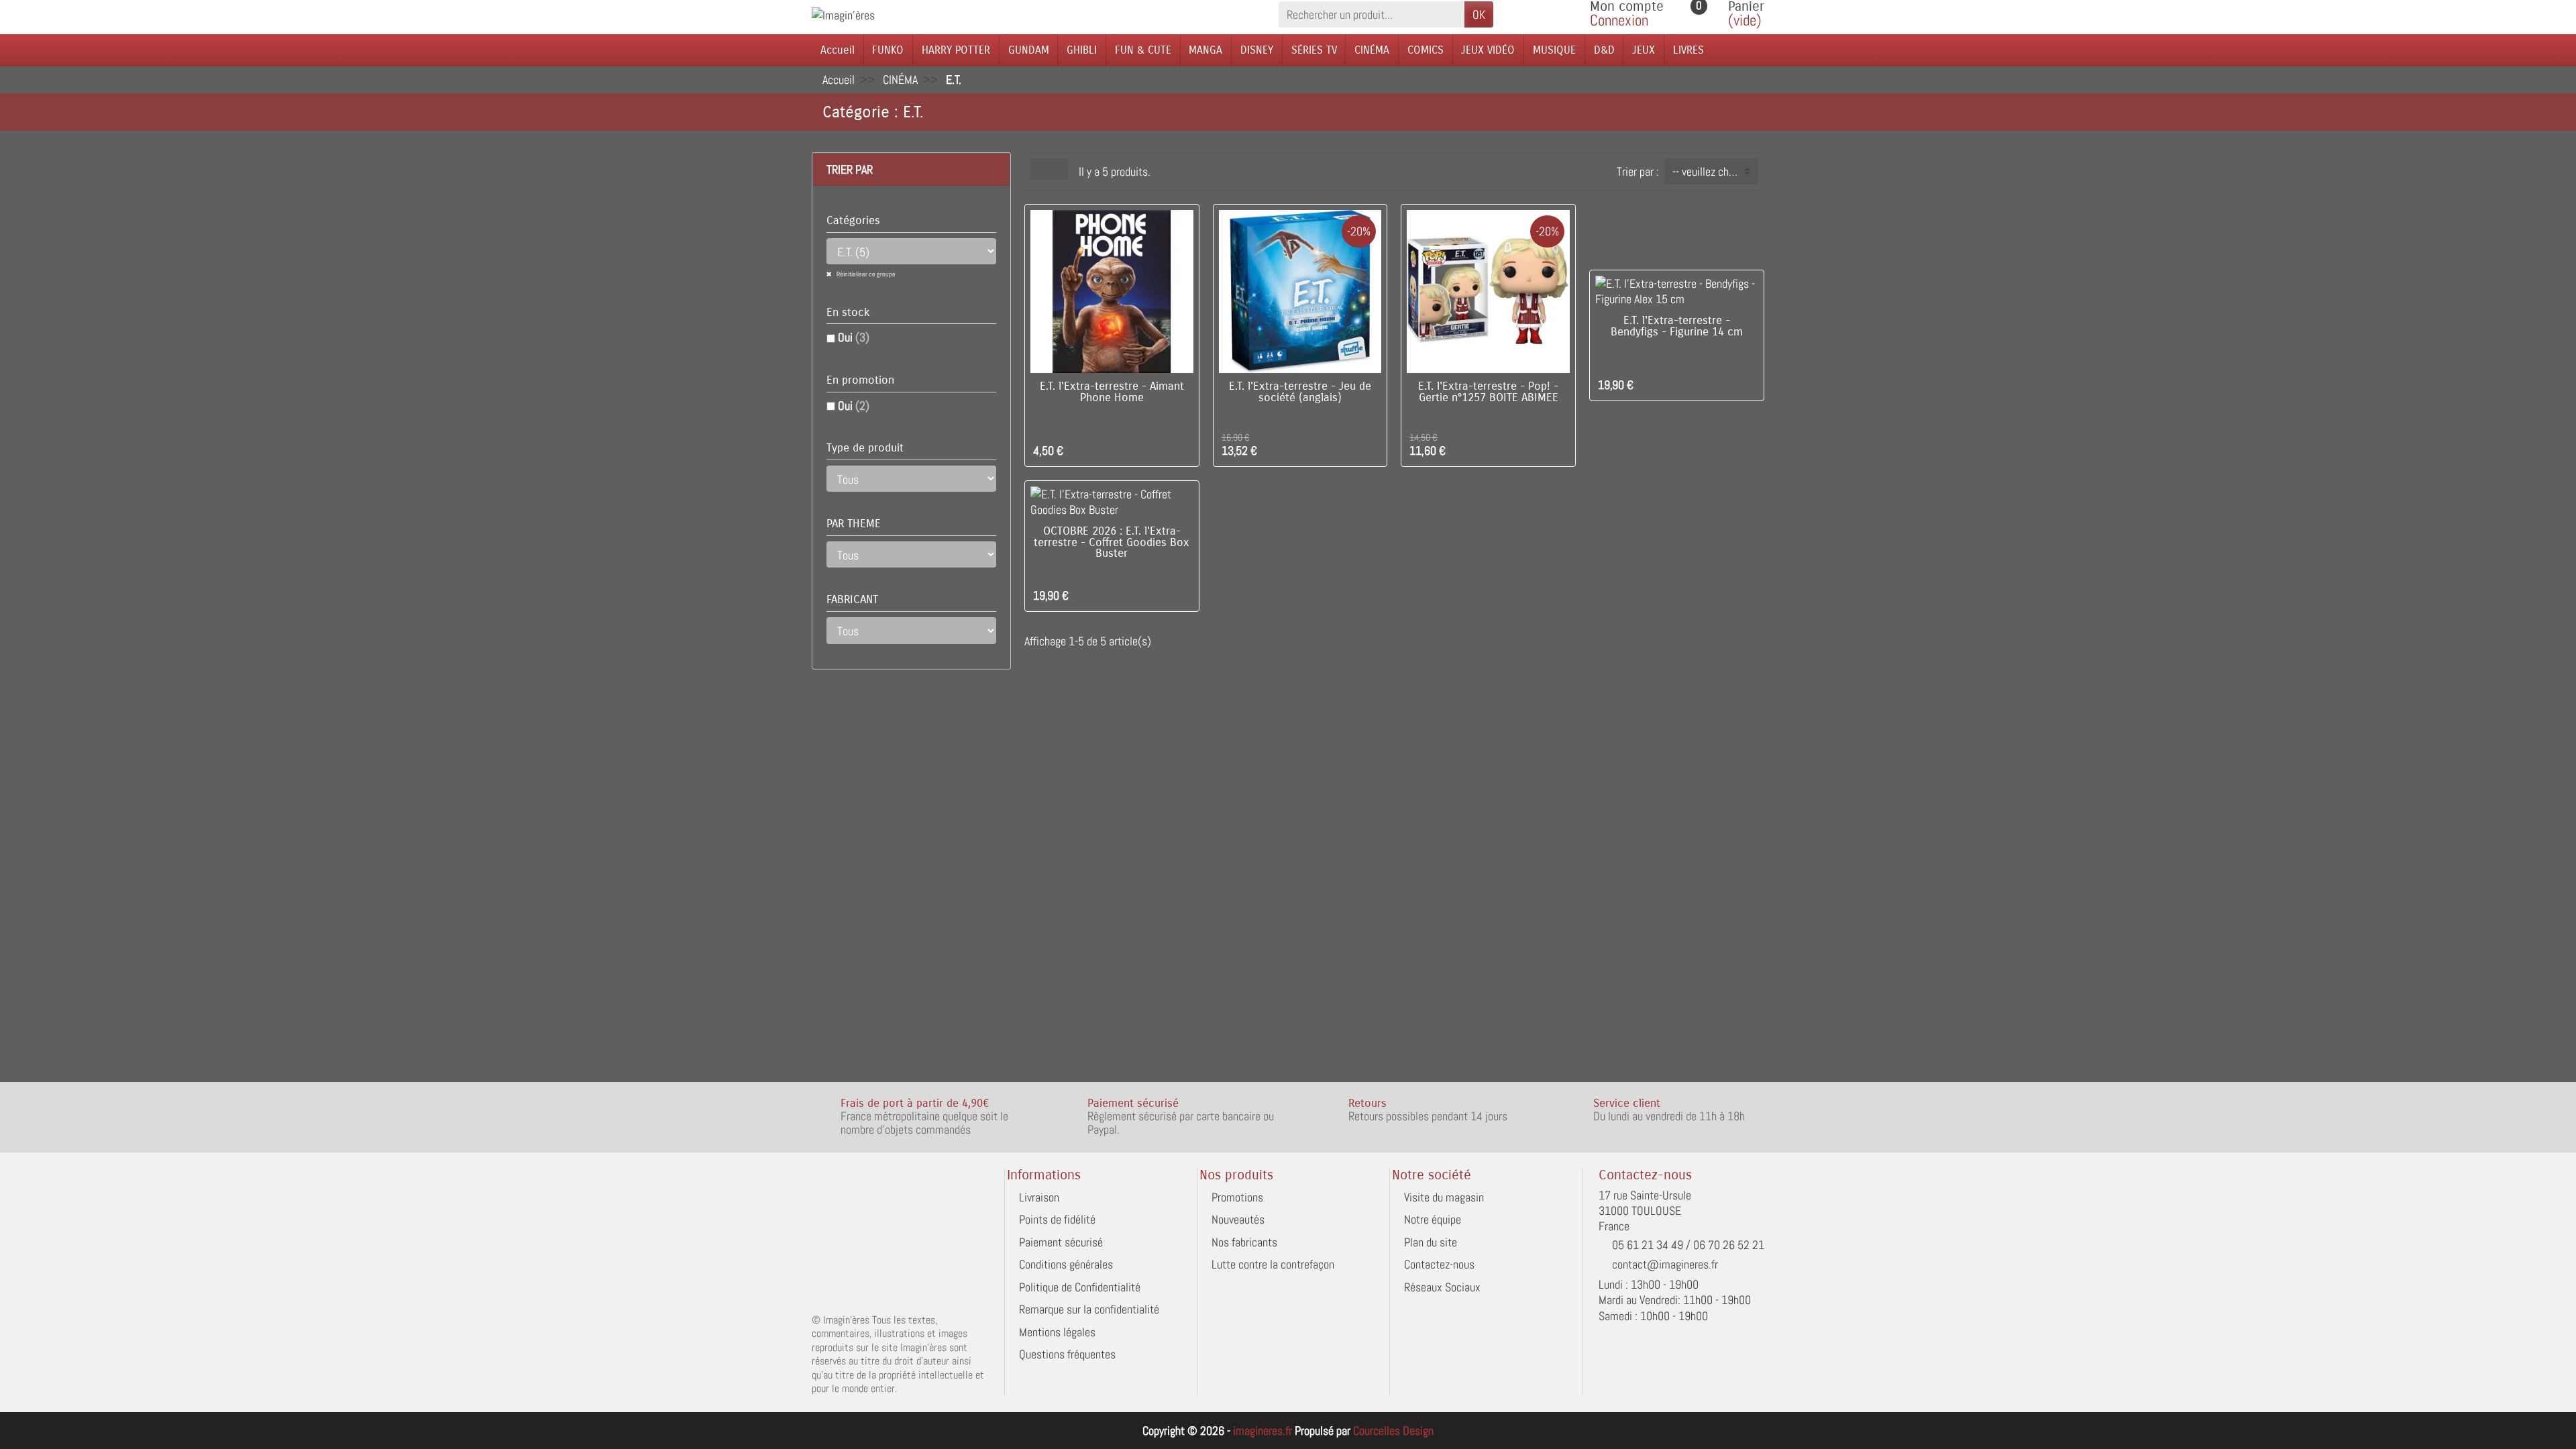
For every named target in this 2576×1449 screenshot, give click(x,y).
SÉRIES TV (1314, 50)
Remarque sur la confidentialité (1089, 1309)
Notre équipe (1433, 1219)
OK (1479, 14)
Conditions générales (1066, 1264)
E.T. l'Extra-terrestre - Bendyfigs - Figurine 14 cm (1677, 326)
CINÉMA (1372, 50)
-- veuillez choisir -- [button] (1715, 171)
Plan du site (1431, 1242)
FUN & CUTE (1143, 50)
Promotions (1237, 1197)
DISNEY (1257, 50)
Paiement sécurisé (1061, 1242)
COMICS (1426, 50)
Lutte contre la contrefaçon (1273, 1264)
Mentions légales (1057, 1332)
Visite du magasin (1444, 1197)
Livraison (1039, 1197)
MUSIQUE (1554, 50)
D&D (1604, 50)
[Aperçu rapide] (1184, 448)
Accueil (838, 50)
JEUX (1644, 50)
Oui (854, 337)
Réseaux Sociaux (1442, 1287)
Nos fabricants (1244, 1242)
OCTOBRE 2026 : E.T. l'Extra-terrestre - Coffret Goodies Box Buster (1112, 543)
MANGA (1205, 50)
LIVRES (1688, 50)
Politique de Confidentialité (1080, 1287)
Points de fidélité (1057, 1219)
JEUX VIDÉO (1488, 50)
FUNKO (888, 50)
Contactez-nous (1439, 1264)
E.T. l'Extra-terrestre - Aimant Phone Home (1112, 392)
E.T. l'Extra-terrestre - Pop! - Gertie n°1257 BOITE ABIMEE (1488, 392)
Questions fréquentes (1067, 1354)
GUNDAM (1029, 50)
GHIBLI (1082, 50)
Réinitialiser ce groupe (865, 274)
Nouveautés (1238, 1219)
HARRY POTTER (956, 50)
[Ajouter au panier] (1164, 448)
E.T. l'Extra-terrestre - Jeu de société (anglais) (1300, 392)
